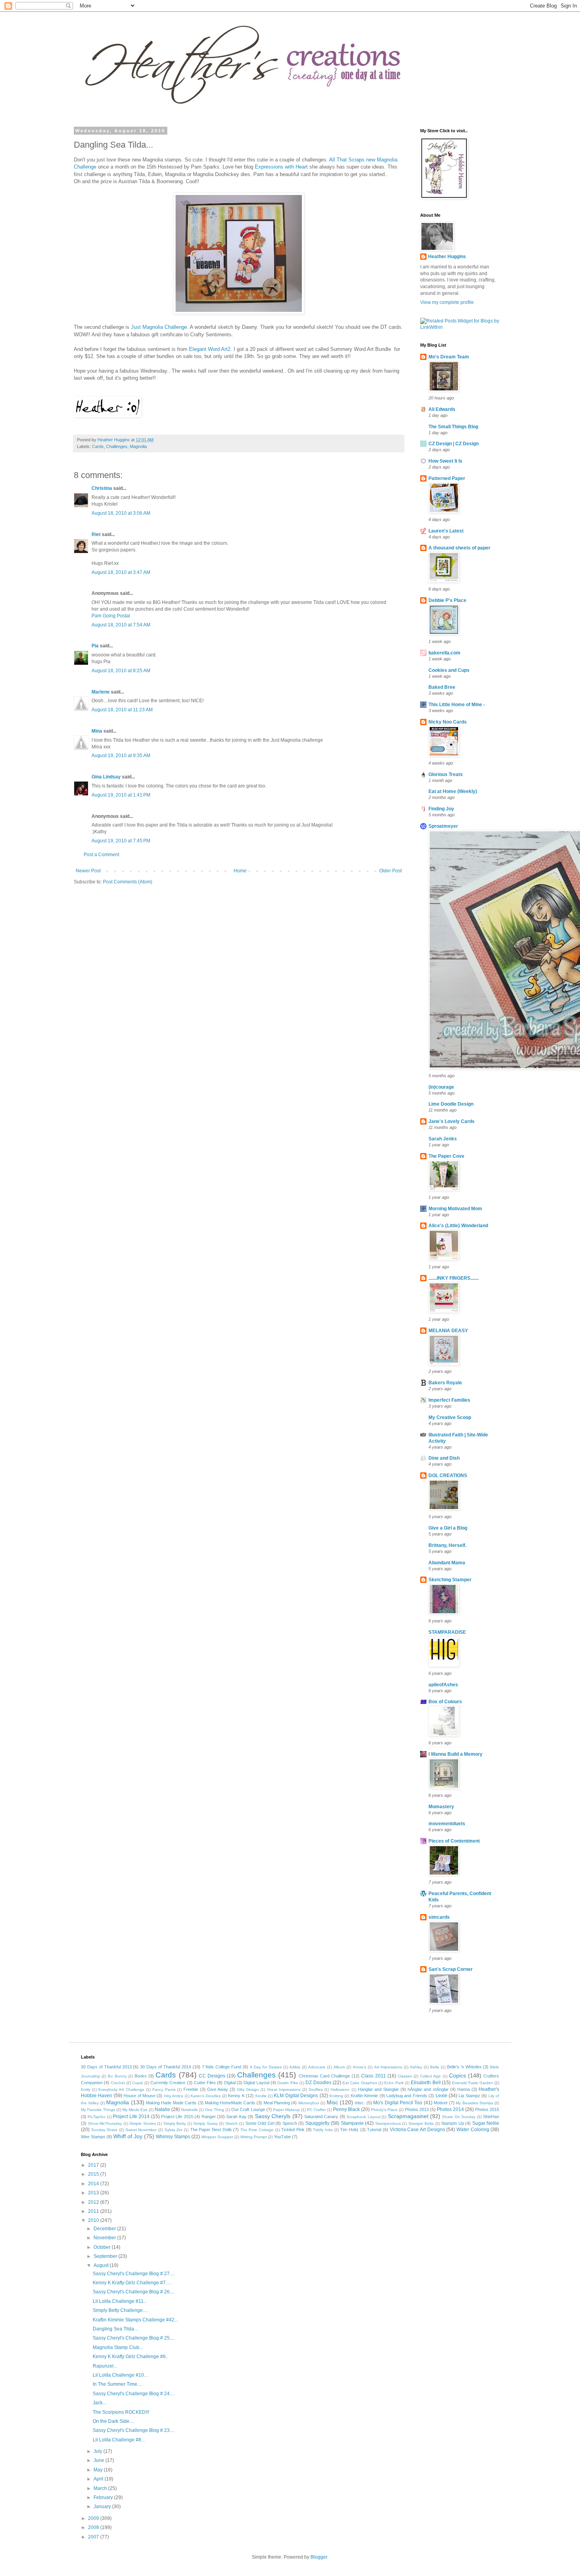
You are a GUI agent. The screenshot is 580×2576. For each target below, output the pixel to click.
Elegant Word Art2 (210, 349)
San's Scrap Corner (451, 1969)
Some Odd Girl (260, 2123)
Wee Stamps (93, 2137)
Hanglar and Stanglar (378, 2089)
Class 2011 (373, 2076)
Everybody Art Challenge (121, 2089)
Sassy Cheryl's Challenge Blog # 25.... (134, 2338)
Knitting (336, 2096)
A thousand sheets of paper (459, 548)
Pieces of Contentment (454, 1841)
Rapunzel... (105, 2366)
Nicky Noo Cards (448, 722)
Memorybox (309, 2103)
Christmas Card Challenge (324, 2076)
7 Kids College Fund (222, 2067)
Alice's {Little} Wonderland (458, 1226)
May (99, 2470)
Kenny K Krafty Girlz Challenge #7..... (132, 2283)
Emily (86, 2089)
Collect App (430, 2076)
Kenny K (236, 2096)
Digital (230, 2083)
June (99, 2460)
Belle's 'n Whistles (464, 2067)
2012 (94, 2202)
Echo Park (394, 2083)
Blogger (319, 2557)
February (104, 2497)
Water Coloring (473, 2130)
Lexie (442, 2096)
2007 (94, 2537)
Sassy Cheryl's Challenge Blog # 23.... (134, 2430)
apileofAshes (443, 1685)
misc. (360, 2103)
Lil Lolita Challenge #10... (120, 2375)
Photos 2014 (450, 2109)
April (99, 2479)
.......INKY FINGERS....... (454, 1278)
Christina (102, 488)
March (101, 2488)
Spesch (290, 2123)
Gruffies (316, 2089)
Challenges (117, 446)
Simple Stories (143, 2123)
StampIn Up (453, 2123)
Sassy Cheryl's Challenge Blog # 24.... (134, 2394)
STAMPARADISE (447, 1632)
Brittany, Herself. (447, 1545)
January (103, 2507)
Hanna (464, 2089)
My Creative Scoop (450, 1417)
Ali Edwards (442, 409)
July (98, 2451)
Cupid (138, 2083)
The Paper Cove (446, 1156)
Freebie (191, 2089)
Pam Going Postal (111, 616)
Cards (98, 446)
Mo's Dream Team (449, 357)
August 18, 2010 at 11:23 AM (122, 710)
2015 (94, 2174)
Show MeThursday (105, 2123)
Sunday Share (105, 2130)
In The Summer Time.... (117, 2384)
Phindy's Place (384, 2110)
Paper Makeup (286, 2110)
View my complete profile (447, 302)
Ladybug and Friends (407, 2096)
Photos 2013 (417, 2109)
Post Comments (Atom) (128, 882)
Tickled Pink (293, 2130)
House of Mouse (139, 2096)
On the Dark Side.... (113, 2421)
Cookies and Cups (449, 670)
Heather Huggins (447, 257)
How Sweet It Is (445, 461)
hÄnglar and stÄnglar (428, 2089)
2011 (94, 2211)
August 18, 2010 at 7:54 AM (121, 625)
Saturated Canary (321, 2117)
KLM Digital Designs (296, 2096)
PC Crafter (316, 2110)
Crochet (118, 2083)
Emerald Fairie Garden (472, 2083)
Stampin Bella (421, 2123)
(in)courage (441, 1087)
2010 (94, 2220)
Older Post (390, 871)
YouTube (282, 2137)
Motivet (441, 2103)
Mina (97, 731)
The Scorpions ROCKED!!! (121, 2412)
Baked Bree (442, 687)
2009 (94, 2518)
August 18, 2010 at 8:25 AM (121, 671)
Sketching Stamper (450, 1580)
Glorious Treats (446, 774)
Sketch (232, 2123)
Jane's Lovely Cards (452, 1121)
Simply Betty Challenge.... (120, 2310)
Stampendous (388, 2123)
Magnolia (138, 446)
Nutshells (189, 2110)
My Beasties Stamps (474, 2103)
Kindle (261, 2096)
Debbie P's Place (447, 600)
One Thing (214, 2110)
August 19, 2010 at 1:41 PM (121, 795)
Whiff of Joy (128, 2136)
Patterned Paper (447, 478)
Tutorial (374, 2130)
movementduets (447, 1824)
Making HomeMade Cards (230, 2103)
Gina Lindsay (106, 777)
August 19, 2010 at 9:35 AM (121, 756)
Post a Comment (101, 855)
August (102, 2265)
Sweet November (141, 2130)
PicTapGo (96, 2117)
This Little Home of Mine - (457, 705)
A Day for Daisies (266, 2067)
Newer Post (88, 871)
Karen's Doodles (206, 2096)
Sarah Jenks (443, 1139)
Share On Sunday (459, 2117)
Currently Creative (168, 2083)
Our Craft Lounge (248, 2109)
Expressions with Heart (281, 167)
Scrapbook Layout (363, 2117)
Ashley (416, 2067)
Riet (96, 534)
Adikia (295, 2067)
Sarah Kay (236, 2117)
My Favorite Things (98, 2110)
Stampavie (352, 2123)
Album (339, 2067)
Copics (457, 2075)
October (103, 2247)
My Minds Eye (135, 2110)
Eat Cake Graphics (360, 2083)
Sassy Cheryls (273, 2116)
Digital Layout (256, 2083)
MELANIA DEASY (448, 1331)
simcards (439, 1917)
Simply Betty (175, 2123)
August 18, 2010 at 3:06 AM (121, 513)
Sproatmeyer (443, 826)
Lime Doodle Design (451, 1104)
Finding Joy (441, 809)
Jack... (99, 2403)
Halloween (340, 2089)
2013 (94, 2193)
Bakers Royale (445, 1383)
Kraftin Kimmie (364, 2096)
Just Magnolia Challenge (159, 327)
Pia (95, 646)
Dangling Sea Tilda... (115, 2329)
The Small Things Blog (453, 427)
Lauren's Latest (446, 531)
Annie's (359, 2067)
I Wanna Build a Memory (456, 1754)
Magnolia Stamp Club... (118, 2347)
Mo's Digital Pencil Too (398, 2103)
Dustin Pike (288, 2083)
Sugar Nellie (486, 2123)
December (105, 2229)
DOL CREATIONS (448, 1475)
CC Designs (212, 2076)
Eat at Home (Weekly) (453, 791)
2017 (94, 2165)
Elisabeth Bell (426, 2083)
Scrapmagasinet (408, 2116)
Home (240, 871)
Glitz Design (248, 2089)
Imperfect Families (449, 1400)
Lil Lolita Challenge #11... (120, 2301)
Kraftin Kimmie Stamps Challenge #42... (135, 2320)
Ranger (209, 2117)
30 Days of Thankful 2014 (166, 2067)
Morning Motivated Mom (455, 1209)
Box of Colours (445, 1702)
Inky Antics (173, 2096)
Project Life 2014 (131, 2117)
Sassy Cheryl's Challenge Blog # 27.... (134, 2274)
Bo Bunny (117, 2076)
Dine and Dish (444, 1458)
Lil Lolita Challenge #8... (119, 2440)
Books (141, 2076)
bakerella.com (444, 653)
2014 (94, 2184)
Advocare (317, 2067)
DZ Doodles (318, 2083)
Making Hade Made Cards (171, 2103)
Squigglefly (317, 2123)
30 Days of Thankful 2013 (106, 2067)
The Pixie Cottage (257, 2130)
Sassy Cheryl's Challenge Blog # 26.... (134, 2292)
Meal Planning (277, 2103)
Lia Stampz (469, 2096)
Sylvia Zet (174, 2130)
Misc (332, 2102)
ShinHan (491, 2117)
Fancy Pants (164, 2089)
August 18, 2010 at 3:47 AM (121, 572)
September (106, 2256)
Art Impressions (388, 2067)
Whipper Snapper (217, 2137)
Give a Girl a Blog (448, 1528)
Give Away (218, 2089)
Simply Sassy (206, 2123)
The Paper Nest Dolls (211, 2130)
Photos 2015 (487, 2109)
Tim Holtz (349, 2130)
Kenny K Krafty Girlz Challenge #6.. (130, 2357)
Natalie (162, 2109)
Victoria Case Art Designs (417, 2130)
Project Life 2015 (177, 2117)
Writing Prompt (254, 2137)
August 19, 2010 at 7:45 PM (121, 841)
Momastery (441, 1807)
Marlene (101, 692)
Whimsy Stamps (173, 2137)
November (105, 2238)
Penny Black (346, 2109)
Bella (435, 2067)
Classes (405, 2076)
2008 (94, 2527)
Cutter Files (205, 2083)
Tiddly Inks (323, 2130)
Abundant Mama (447, 1563)
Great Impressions (284, 2089)
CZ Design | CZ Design (454, 444)
